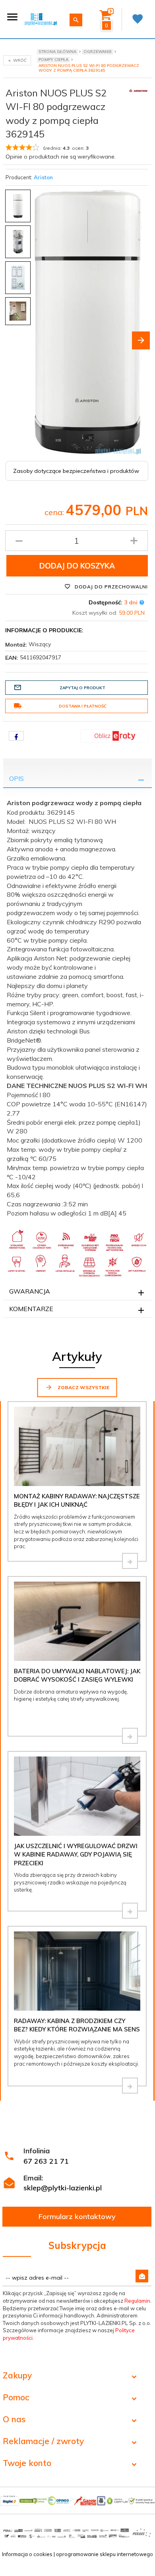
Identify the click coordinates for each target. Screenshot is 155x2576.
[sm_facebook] (16, 736)
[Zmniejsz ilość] (19, 541)
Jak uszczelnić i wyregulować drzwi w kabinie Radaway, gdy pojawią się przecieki (76, 1855)
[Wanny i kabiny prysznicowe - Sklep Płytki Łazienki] (41, 19)
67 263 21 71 (46, 2161)
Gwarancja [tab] (30, 1291)
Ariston (43, 177)
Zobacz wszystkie (83, 1387)
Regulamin (137, 2301)
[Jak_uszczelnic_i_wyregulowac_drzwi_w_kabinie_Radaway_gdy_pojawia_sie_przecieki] (130, 1911)
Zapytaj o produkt (82, 688)
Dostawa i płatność (83, 706)
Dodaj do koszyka (77, 566)
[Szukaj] (76, 20)
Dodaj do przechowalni (110, 587)
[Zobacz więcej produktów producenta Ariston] (138, 90)
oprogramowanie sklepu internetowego (105, 2554)
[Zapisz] (142, 2276)
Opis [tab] (16, 778)
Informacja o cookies (27, 2554)
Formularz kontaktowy (77, 2216)
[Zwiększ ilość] (134, 541)
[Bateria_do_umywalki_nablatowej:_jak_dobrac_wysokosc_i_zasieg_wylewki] (130, 1736)
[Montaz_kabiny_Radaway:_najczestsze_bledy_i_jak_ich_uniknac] (130, 1561)
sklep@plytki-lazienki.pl (63, 2188)
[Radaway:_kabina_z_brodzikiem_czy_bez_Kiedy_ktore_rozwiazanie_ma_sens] (130, 2086)
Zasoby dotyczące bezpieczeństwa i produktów (76, 471)
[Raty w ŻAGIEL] (114, 735)
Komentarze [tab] (31, 1309)
